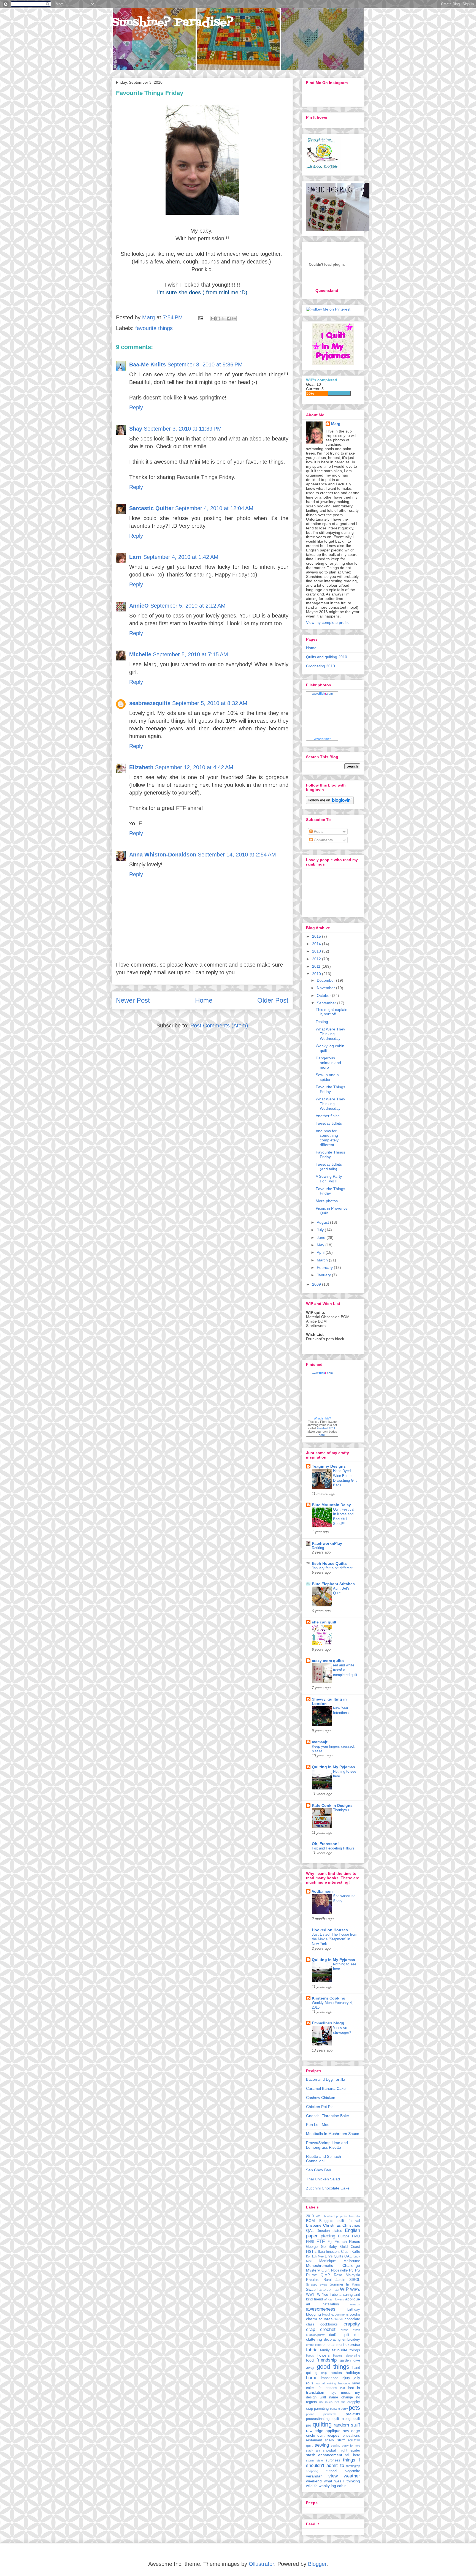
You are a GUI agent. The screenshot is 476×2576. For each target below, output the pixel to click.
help (324, 2373)
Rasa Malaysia (347, 2275)
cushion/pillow (315, 2335)
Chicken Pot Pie (320, 2107)
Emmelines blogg (328, 2023)
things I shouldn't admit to (333, 2463)
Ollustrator (261, 2564)
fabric (312, 2350)
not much (326, 2402)
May (321, 1245)
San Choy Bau (319, 2170)
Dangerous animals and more (328, 1063)
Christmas (332, 2225)
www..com (322, 693)
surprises (333, 2460)
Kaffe (356, 2252)
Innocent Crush (338, 2252)
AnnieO (139, 606)
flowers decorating (347, 2355)
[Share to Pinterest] (234, 319)
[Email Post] (200, 317)
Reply (136, 407)
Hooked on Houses (330, 1930)
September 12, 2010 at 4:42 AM (194, 767)
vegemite (353, 2471)
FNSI (310, 2242)
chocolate (352, 2319)
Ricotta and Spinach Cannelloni (324, 2159)
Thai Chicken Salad (323, 2179)
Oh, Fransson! (325, 1844)
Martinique (328, 2261)
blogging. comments (335, 2314)
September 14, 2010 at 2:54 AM (237, 855)
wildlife (312, 2486)
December (326, 980)
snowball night (335, 2450)
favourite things (154, 328)
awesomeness (321, 2309)
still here (352, 2455)
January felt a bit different (332, 1568)
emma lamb (314, 2345)
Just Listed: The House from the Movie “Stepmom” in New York (335, 1939)
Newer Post (133, 1000)
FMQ (356, 2236)
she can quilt (324, 1622)
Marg (149, 317)
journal (320, 2383)
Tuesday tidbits (329, 1123)
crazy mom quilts (328, 1661)
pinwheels (330, 2414)
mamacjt (320, 1742)
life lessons (327, 2388)
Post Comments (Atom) (219, 1025)
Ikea (321, 2252)
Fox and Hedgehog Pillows (333, 1848)
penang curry (339, 2409)
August (323, 1222)
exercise (353, 2344)
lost (343, 2388)
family (325, 2350)
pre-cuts (353, 2414)
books (355, 2314)
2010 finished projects (331, 2216)
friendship (327, 2360)
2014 (317, 944)
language (344, 2383)
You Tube (330, 2295)
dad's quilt (339, 2335)
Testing (322, 1022)
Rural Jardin (334, 2280)
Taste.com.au (328, 2290)
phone (310, 2414)
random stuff (347, 2425)
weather (352, 2476)
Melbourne (352, 2261)
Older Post (273, 1000)
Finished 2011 (326, 1428)
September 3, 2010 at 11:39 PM (183, 429)
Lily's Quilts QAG (339, 2256)
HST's (311, 2251)
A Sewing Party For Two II (329, 1179)
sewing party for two (345, 2446)
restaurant (314, 2440)
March (323, 1260)
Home (204, 1000)
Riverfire (313, 2280)
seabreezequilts (150, 703)
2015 (317, 936)
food (310, 2360)
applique (353, 2299)
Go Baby (329, 2247)
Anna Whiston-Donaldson (163, 855)
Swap (311, 2289)
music (346, 2393)
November (326, 988)
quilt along (342, 2419)
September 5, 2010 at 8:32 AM (210, 703)
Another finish (328, 1116)
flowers (324, 2355)
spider (355, 2450)
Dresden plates (329, 2231)
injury (346, 2378)
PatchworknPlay (327, 1543)
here (322, 1435)
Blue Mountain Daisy (331, 1505)
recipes (333, 2435)
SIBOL (355, 2280)
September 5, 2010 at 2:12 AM (188, 606)
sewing (322, 2445)
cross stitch (350, 2330)
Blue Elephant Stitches (333, 1584)
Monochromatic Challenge (333, 2265)
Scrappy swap (317, 2284)
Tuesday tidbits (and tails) (329, 1167)
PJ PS (355, 2270)
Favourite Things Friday (330, 1089)
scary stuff (335, 2440)
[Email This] (213, 319)
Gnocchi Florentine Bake (328, 2116)
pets (354, 2408)
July (321, 1230)
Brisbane (314, 2225)
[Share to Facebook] (229, 319)
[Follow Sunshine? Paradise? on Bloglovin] (330, 803)
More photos (327, 1201)
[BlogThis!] (218, 319)
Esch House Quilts (329, 1563)
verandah (314, 2476)
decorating (332, 2340)
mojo (332, 2393)
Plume (312, 2275)
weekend (314, 2481)
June (322, 1237)
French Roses (347, 2242)
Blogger (317, 2564)
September (327, 1003)
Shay (136, 429)
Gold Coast (350, 2247)
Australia (354, 2216)
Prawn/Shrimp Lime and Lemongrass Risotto (327, 2145)
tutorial (332, 2471)
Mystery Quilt (318, 2270)
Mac (309, 2261)
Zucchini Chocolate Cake (328, 2188)
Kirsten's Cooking (329, 1998)
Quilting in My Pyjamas (333, 1767)
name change (341, 2397)
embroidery (351, 2340)
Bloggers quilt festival (340, 2221)
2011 (317, 966)
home (312, 2378)
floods (310, 2355)
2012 (317, 959)
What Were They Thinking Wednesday (330, 1034)
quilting (322, 2424)
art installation (322, 2304)
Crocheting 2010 (321, 666)
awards (355, 2304)
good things (333, 2367)
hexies (336, 2373)
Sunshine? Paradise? (173, 23)
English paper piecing (333, 2233)
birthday (354, 2310)
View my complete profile (328, 622)
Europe (344, 2236)
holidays (353, 2373)
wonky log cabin (333, 2486)
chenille (339, 2319)
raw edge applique (323, 2431)
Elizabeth (141, 767)
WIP (344, 2289)
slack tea (313, 2450)
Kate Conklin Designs (332, 1805)
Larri (135, 557)
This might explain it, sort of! (332, 1012)
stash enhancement (324, 2455)
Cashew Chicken (321, 2098)
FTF (321, 2241)
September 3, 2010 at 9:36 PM (205, 364)
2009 (317, 1284)
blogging (313, 2314)
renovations (351, 2436)
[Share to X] (223, 319)
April (321, 1252)
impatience (330, 2378)
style (320, 2460)
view (333, 2476)
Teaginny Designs (329, 1466)
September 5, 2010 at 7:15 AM (190, 654)
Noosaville (339, 2270)
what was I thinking (342, 2481)
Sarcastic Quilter (151, 508)
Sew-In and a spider (327, 1077)
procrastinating (318, 2419)
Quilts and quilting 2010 (327, 657)
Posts (318, 831)
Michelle (140, 654)
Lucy (357, 2256)
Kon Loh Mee (318, 2125)
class (310, 2324)
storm (310, 2460)
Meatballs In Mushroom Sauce (333, 2134)
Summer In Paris (345, 2284)
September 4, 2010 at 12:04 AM (214, 508)
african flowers (334, 2299)
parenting (321, 2409)
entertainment (333, 2345)
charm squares (319, 2319)
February (325, 1267)
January (324, 1275)
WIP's (355, 2289)
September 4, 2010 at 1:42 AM (181, 557)
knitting (331, 2383)
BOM (310, 2221)
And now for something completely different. (327, 1138)
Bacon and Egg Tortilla (326, 2079)
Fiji (330, 2242)
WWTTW (313, 2295)
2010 (317, 974)
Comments (323, 840)
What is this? (322, 739)
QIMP (325, 2275)
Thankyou (341, 1810)
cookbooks (329, 2324)
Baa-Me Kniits (148, 364)
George (312, 2247)
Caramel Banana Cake (326, 2088)
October (324, 995)
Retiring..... (321, 1548)
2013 (317, 951)
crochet (328, 2329)
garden (345, 2360)
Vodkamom (322, 1891)
